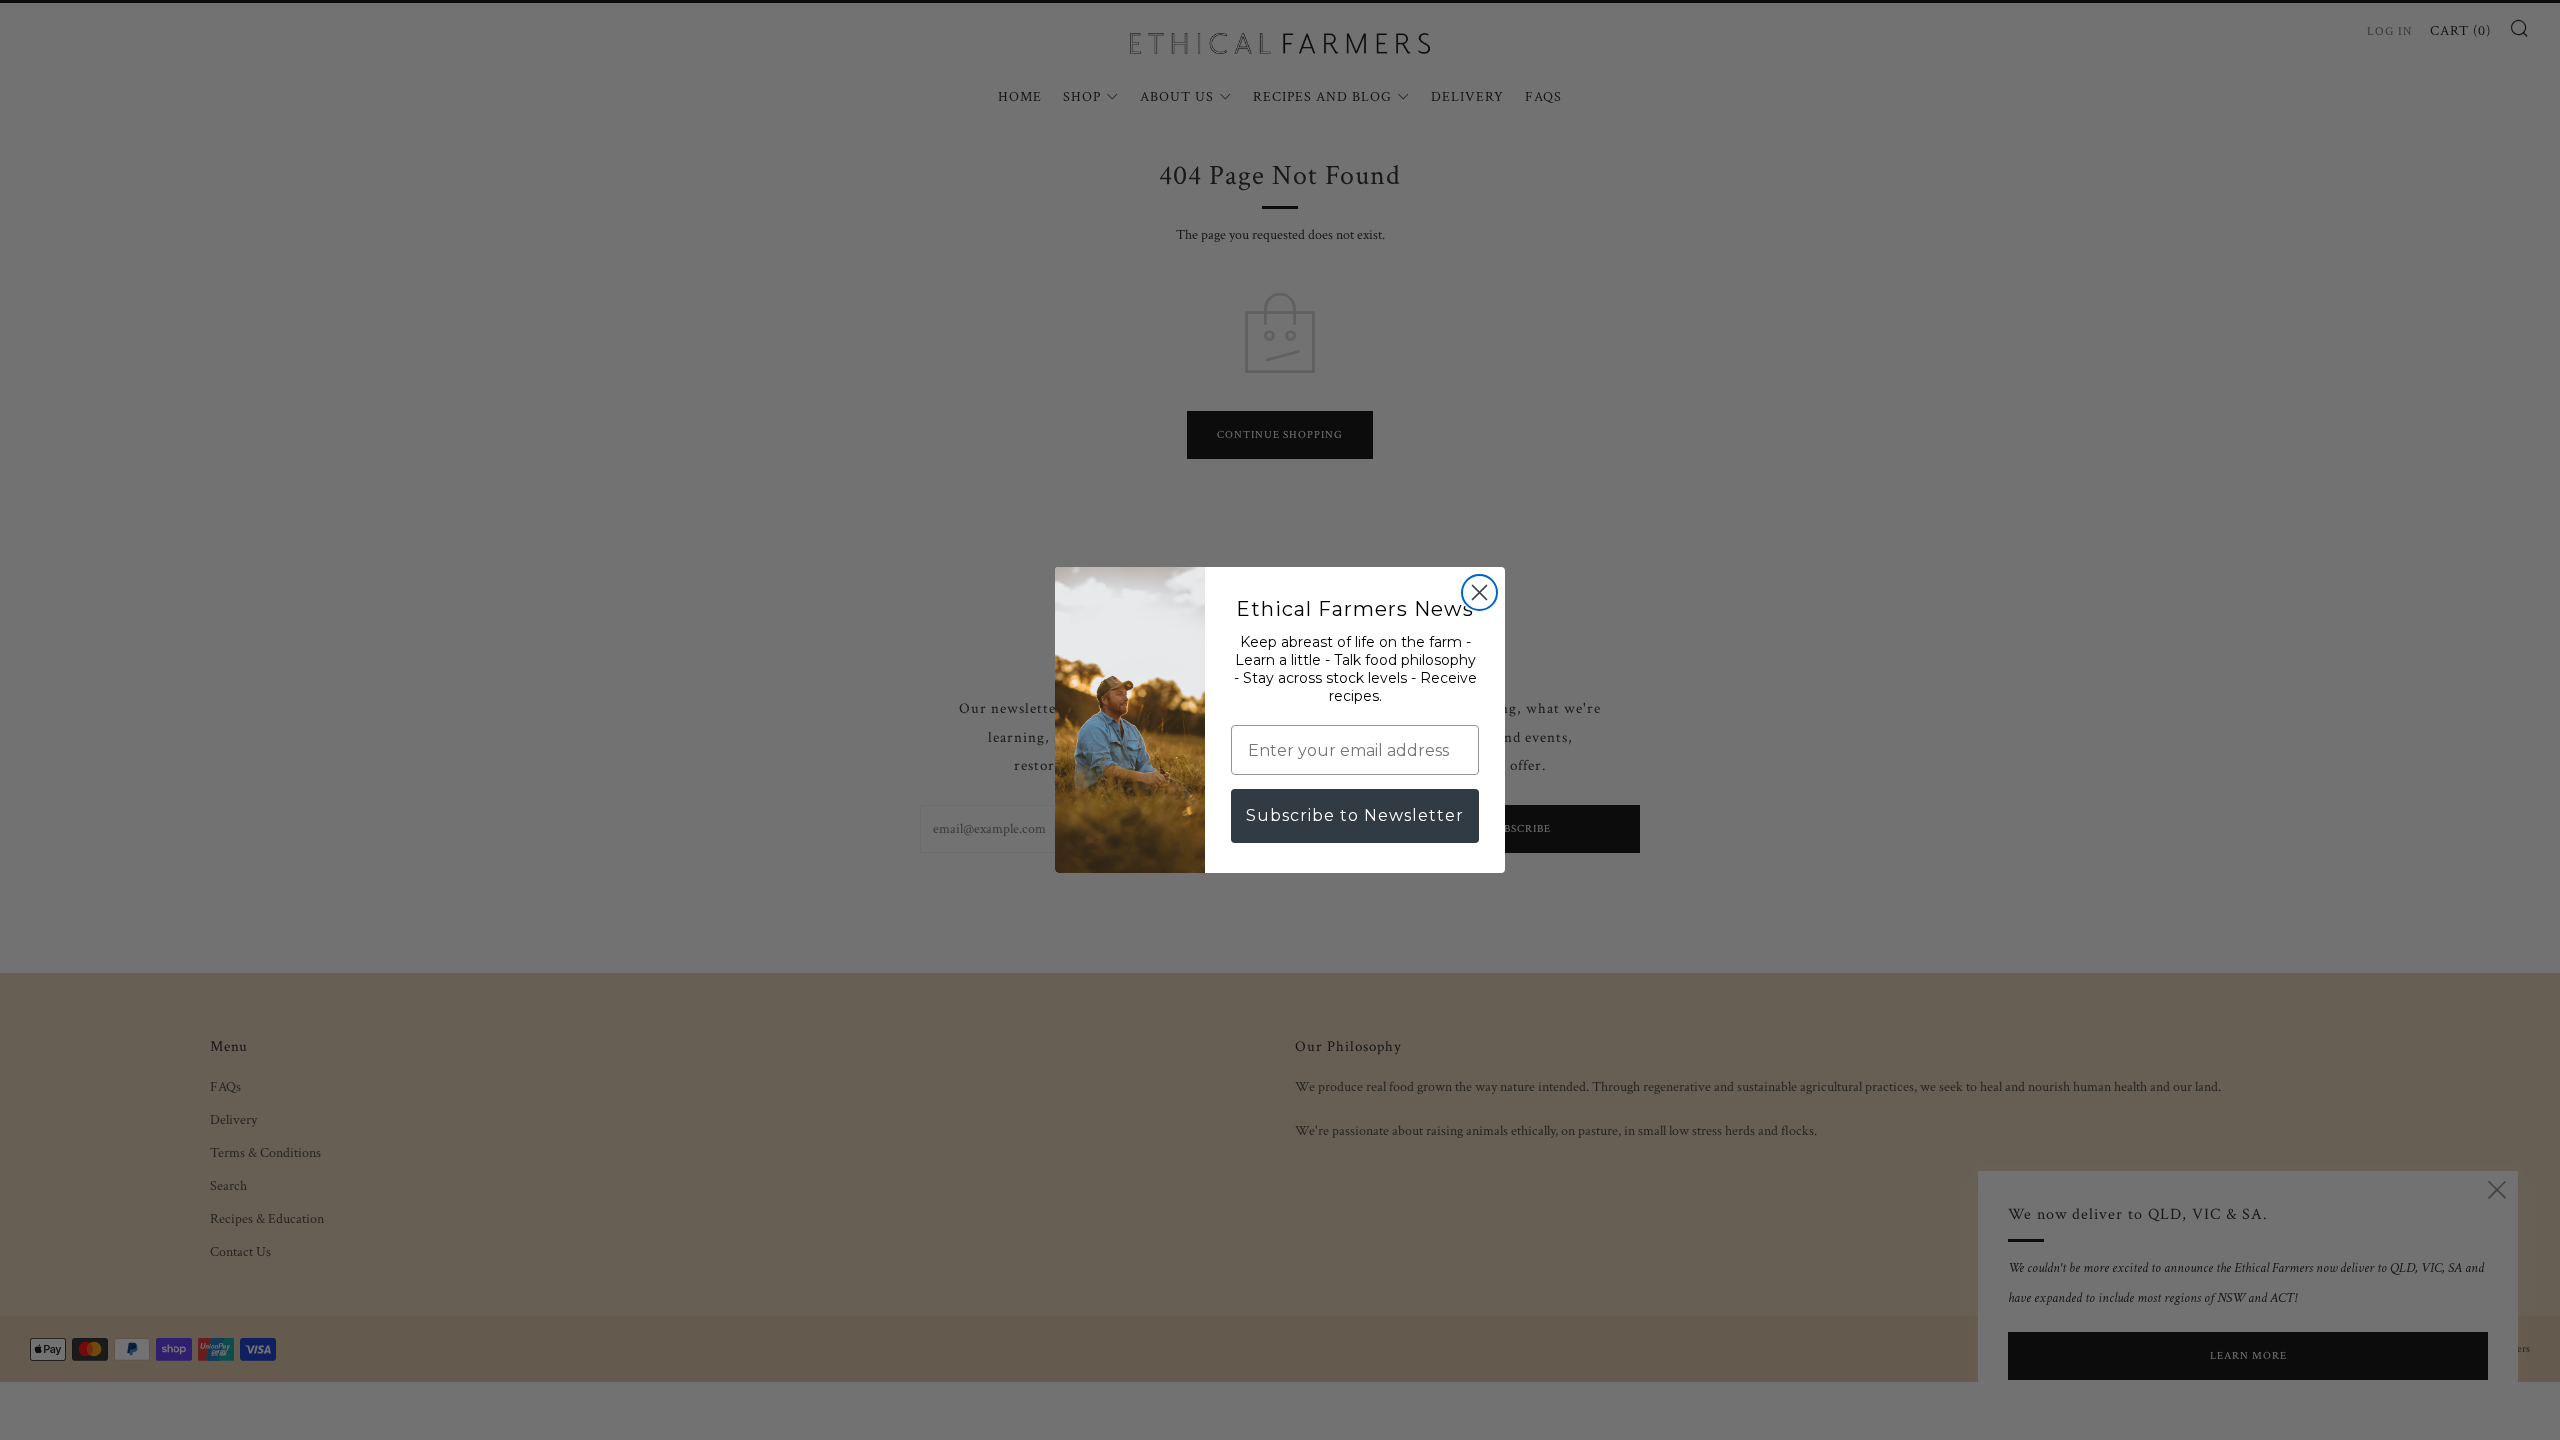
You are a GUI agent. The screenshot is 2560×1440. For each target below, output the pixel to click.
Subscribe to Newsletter (1355, 815)
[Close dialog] (1479, 592)
